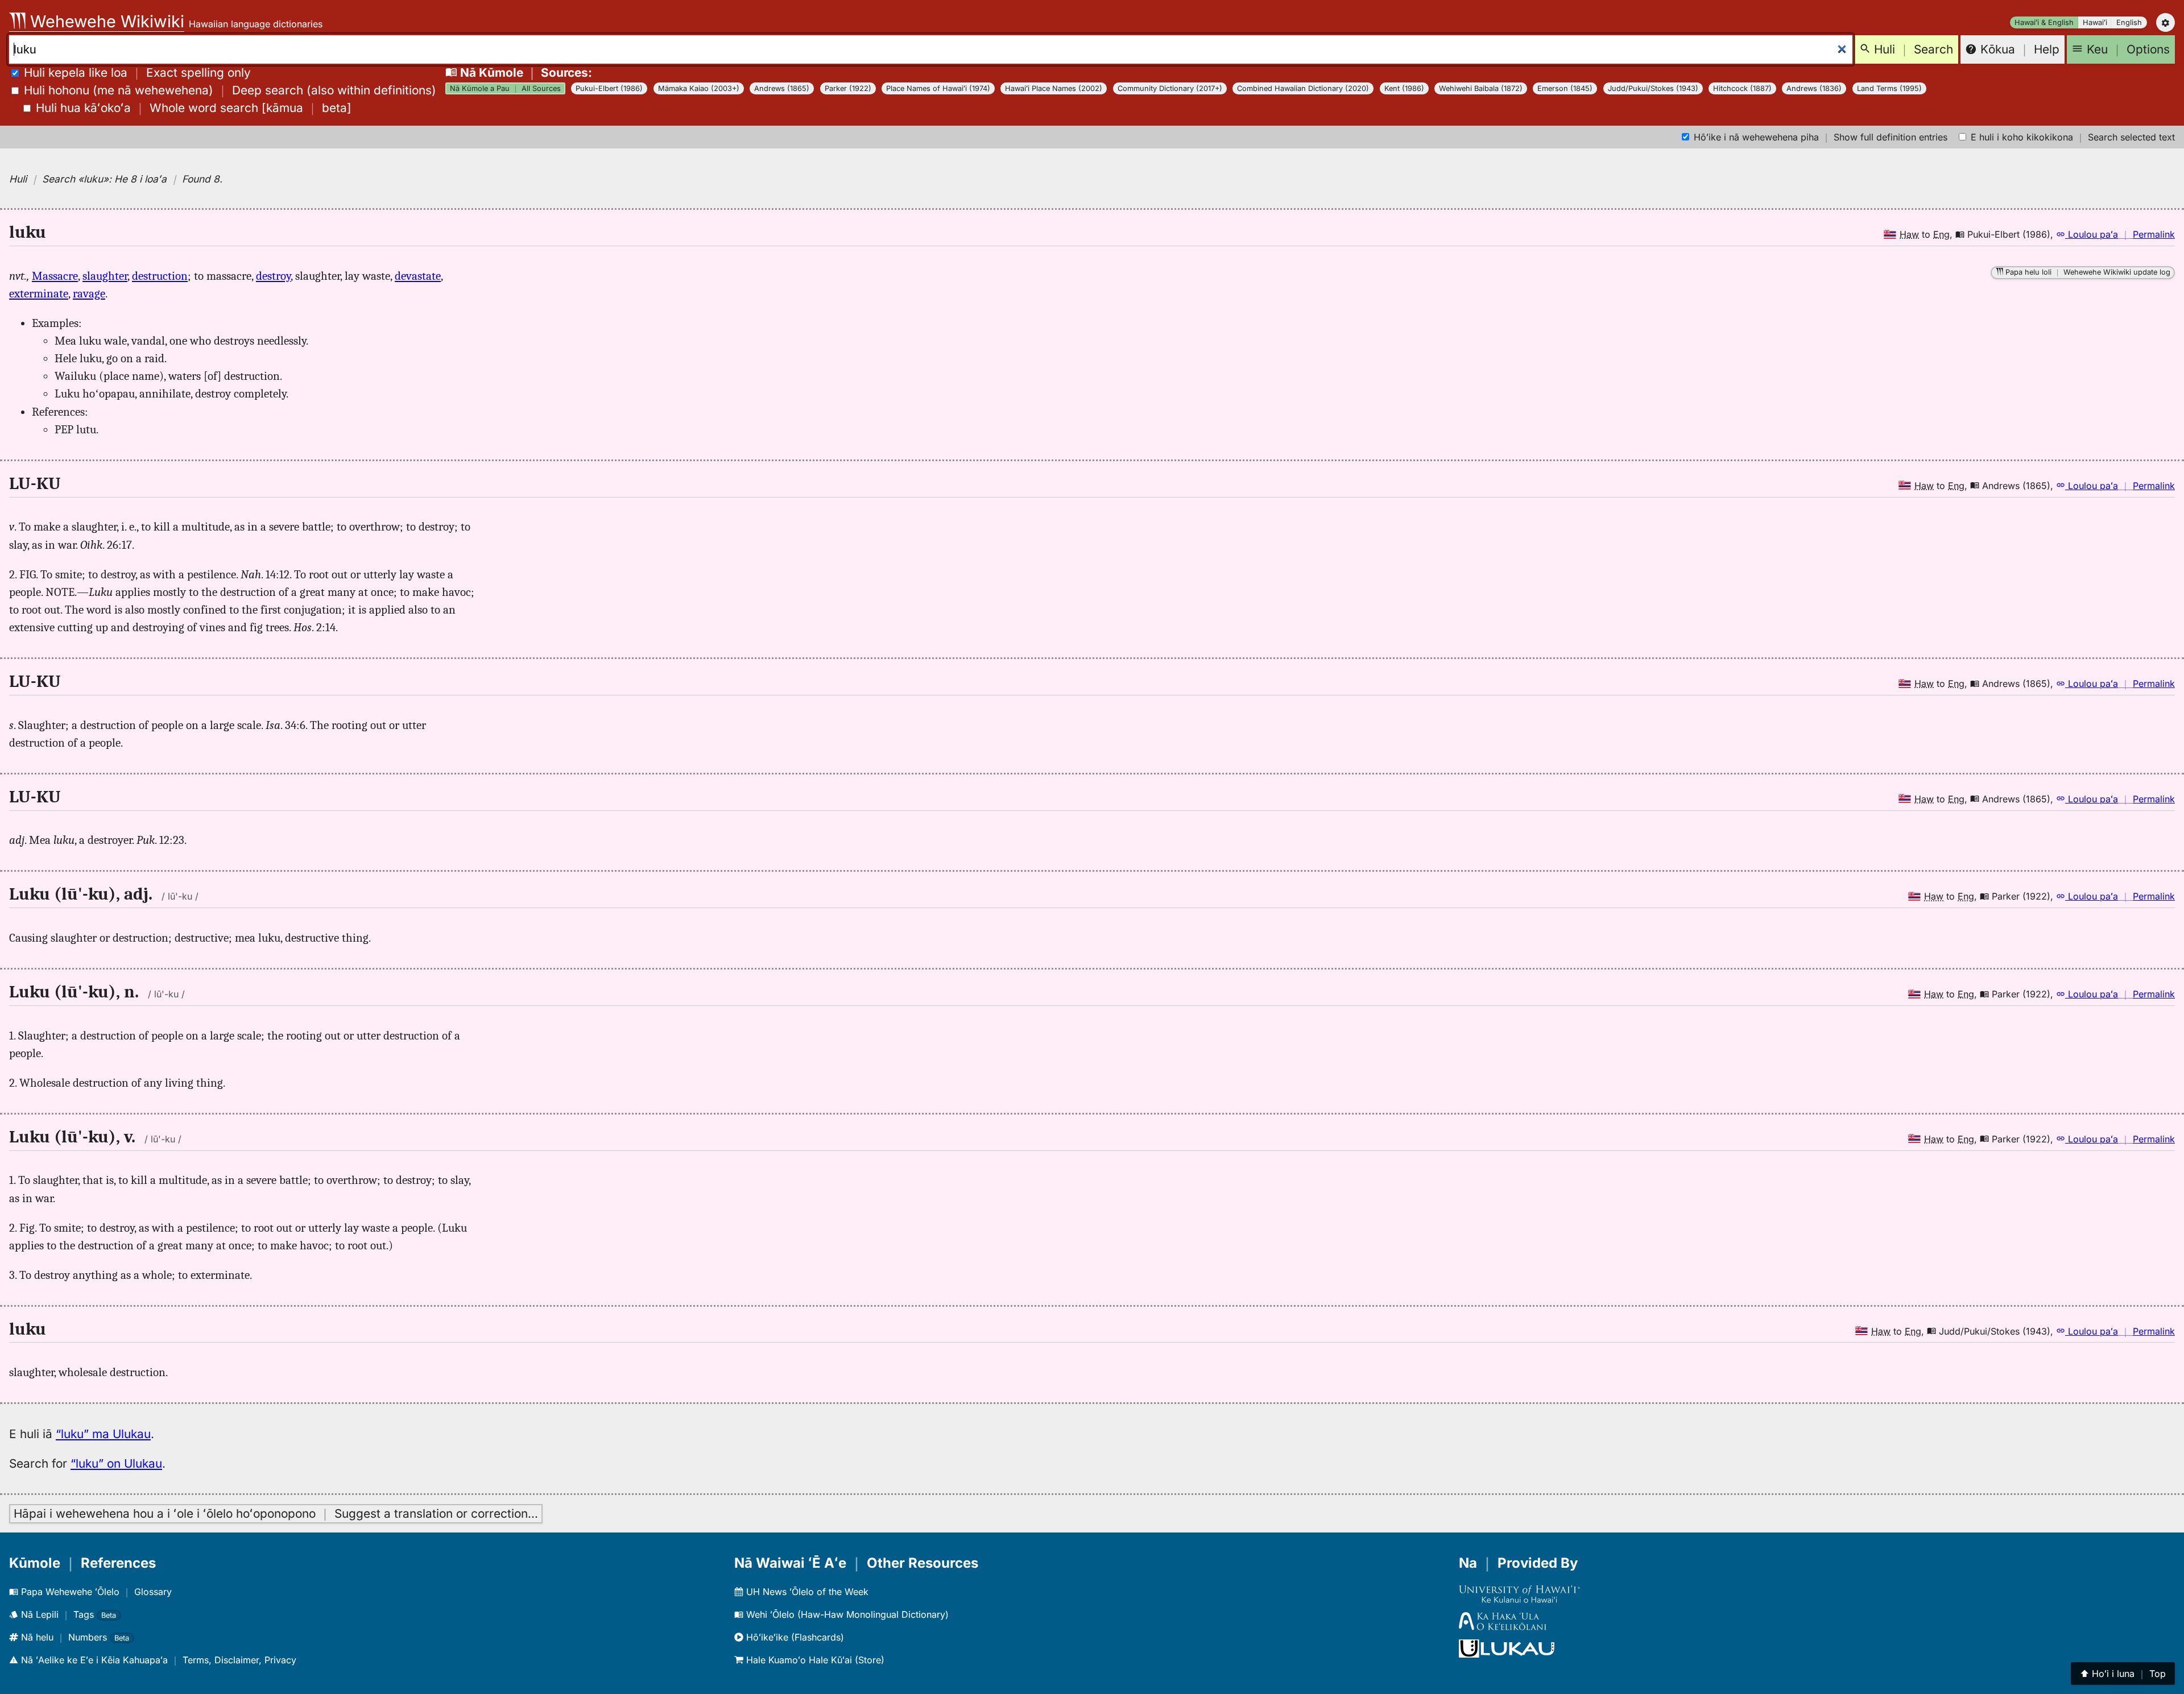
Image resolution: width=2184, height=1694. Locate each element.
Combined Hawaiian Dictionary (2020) (1303, 88)
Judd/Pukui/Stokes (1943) (1653, 88)
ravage (89, 293)
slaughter (105, 276)
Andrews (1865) (782, 88)
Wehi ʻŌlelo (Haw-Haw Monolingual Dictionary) (846, 1614)
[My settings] (2166, 22)
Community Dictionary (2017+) (1170, 88)
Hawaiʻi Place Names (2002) (1054, 88)
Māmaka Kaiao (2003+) (699, 88)
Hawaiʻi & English (2044, 22)
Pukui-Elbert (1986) (609, 88)
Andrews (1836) (1814, 88)
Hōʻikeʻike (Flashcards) (794, 1637)
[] (194, 108)
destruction (160, 276)
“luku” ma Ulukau (103, 1434)
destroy (273, 276)
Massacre (55, 276)
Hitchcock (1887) (1742, 88)
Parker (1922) (848, 88)
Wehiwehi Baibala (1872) (1481, 88)
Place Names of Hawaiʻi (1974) (938, 88)
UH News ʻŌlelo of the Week (806, 1592)
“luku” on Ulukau (116, 1463)
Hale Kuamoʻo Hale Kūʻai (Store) (814, 1660)
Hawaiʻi (2095, 22)
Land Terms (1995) (1889, 88)
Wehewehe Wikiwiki (105, 21)
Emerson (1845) (1565, 88)
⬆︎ (2123, 1674)
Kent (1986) (1404, 88)
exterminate (39, 293)
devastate (418, 276)
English (2129, 22)
